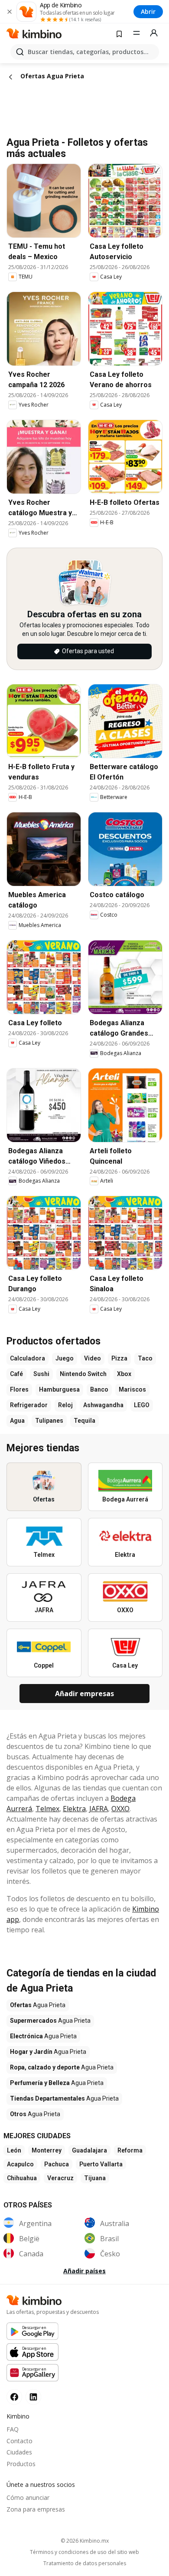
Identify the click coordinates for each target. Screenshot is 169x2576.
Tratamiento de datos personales (85, 2563)
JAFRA (99, 1809)
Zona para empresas (36, 2509)
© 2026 (85, 2541)
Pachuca (57, 2164)
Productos (21, 2464)
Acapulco (20, 2164)
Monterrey (47, 2150)
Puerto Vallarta (101, 2164)
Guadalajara (89, 2150)
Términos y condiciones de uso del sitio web (84, 2552)
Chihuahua (22, 2178)
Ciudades (19, 2452)
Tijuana (95, 2178)
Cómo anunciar (28, 2497)
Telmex (47, 1809)
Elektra (74, 1809)
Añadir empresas (84, 1694)
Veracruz (60, 2178)
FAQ (13, 2429)
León (14, 2150)
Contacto (19, 2441)
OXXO (120, 1809)
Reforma (130, 2150)
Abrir (148, 11)
